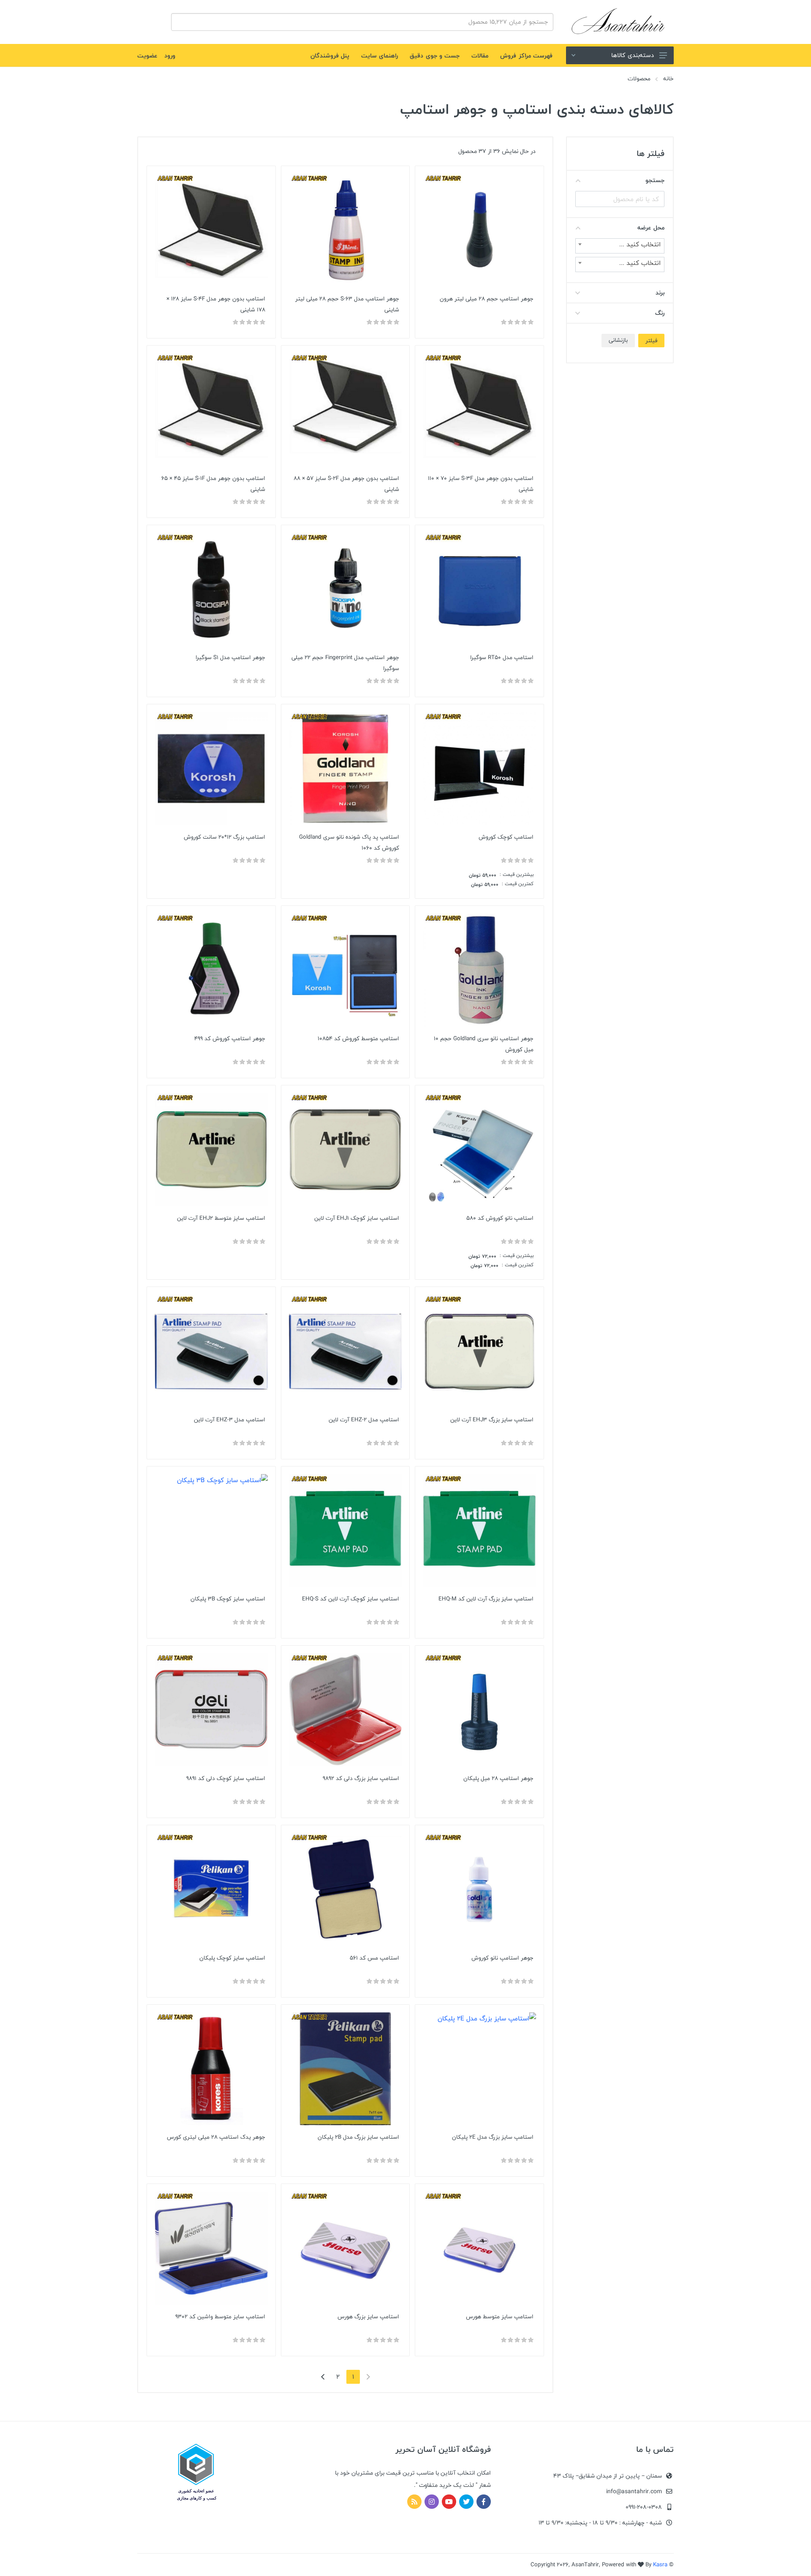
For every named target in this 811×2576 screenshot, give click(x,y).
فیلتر (651, 341)
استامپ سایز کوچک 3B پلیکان (228, 1599)
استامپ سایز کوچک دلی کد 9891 (226, 1778)
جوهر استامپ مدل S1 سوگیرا (230, 657)
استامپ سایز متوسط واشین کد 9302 (220, 2317)
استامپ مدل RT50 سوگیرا (502, 657)
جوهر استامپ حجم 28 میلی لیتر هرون (487, 299)
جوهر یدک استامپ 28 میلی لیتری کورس (216, 2137)
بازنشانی (618, 340)
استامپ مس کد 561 (374, 1958)
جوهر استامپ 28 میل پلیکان (498, 1778)
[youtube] (449, 2502)
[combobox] (620, 246)
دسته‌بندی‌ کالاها (633, 55)
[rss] (414, 2502)
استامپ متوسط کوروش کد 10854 (358, 1039)
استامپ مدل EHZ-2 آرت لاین (364, 1420)
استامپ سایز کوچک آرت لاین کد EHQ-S (351, 1599)
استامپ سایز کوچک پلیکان (232, 1958)
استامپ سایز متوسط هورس (500, 2317)
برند (660, 293)
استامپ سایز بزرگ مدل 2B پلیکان (358, 2137)
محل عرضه (651, 228)
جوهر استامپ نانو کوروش (502, 1958)
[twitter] (466, 2502)
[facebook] (484, 2502)
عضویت (147, 56)
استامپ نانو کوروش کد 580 (500, 1218)
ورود (170, 56)
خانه (668, 79)
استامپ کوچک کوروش (506, 837)
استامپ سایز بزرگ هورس (368, 2317)
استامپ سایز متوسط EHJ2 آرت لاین (221, 1218)
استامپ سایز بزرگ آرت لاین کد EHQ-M (486, 1599)
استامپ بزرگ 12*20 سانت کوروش (225, 837)
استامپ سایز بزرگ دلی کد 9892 (361, 1778)
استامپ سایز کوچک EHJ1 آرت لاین (357, 1218)
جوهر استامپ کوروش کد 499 (230, 1039)
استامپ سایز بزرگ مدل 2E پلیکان (493, 2137)
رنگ (660, 313)
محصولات (639, 79)
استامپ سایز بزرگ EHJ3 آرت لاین (492, 1420)
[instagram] (432, 2502)
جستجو (655, 180)
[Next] (323, 2377)
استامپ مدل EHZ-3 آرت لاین (230, 1420)
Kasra (660, 2565)
